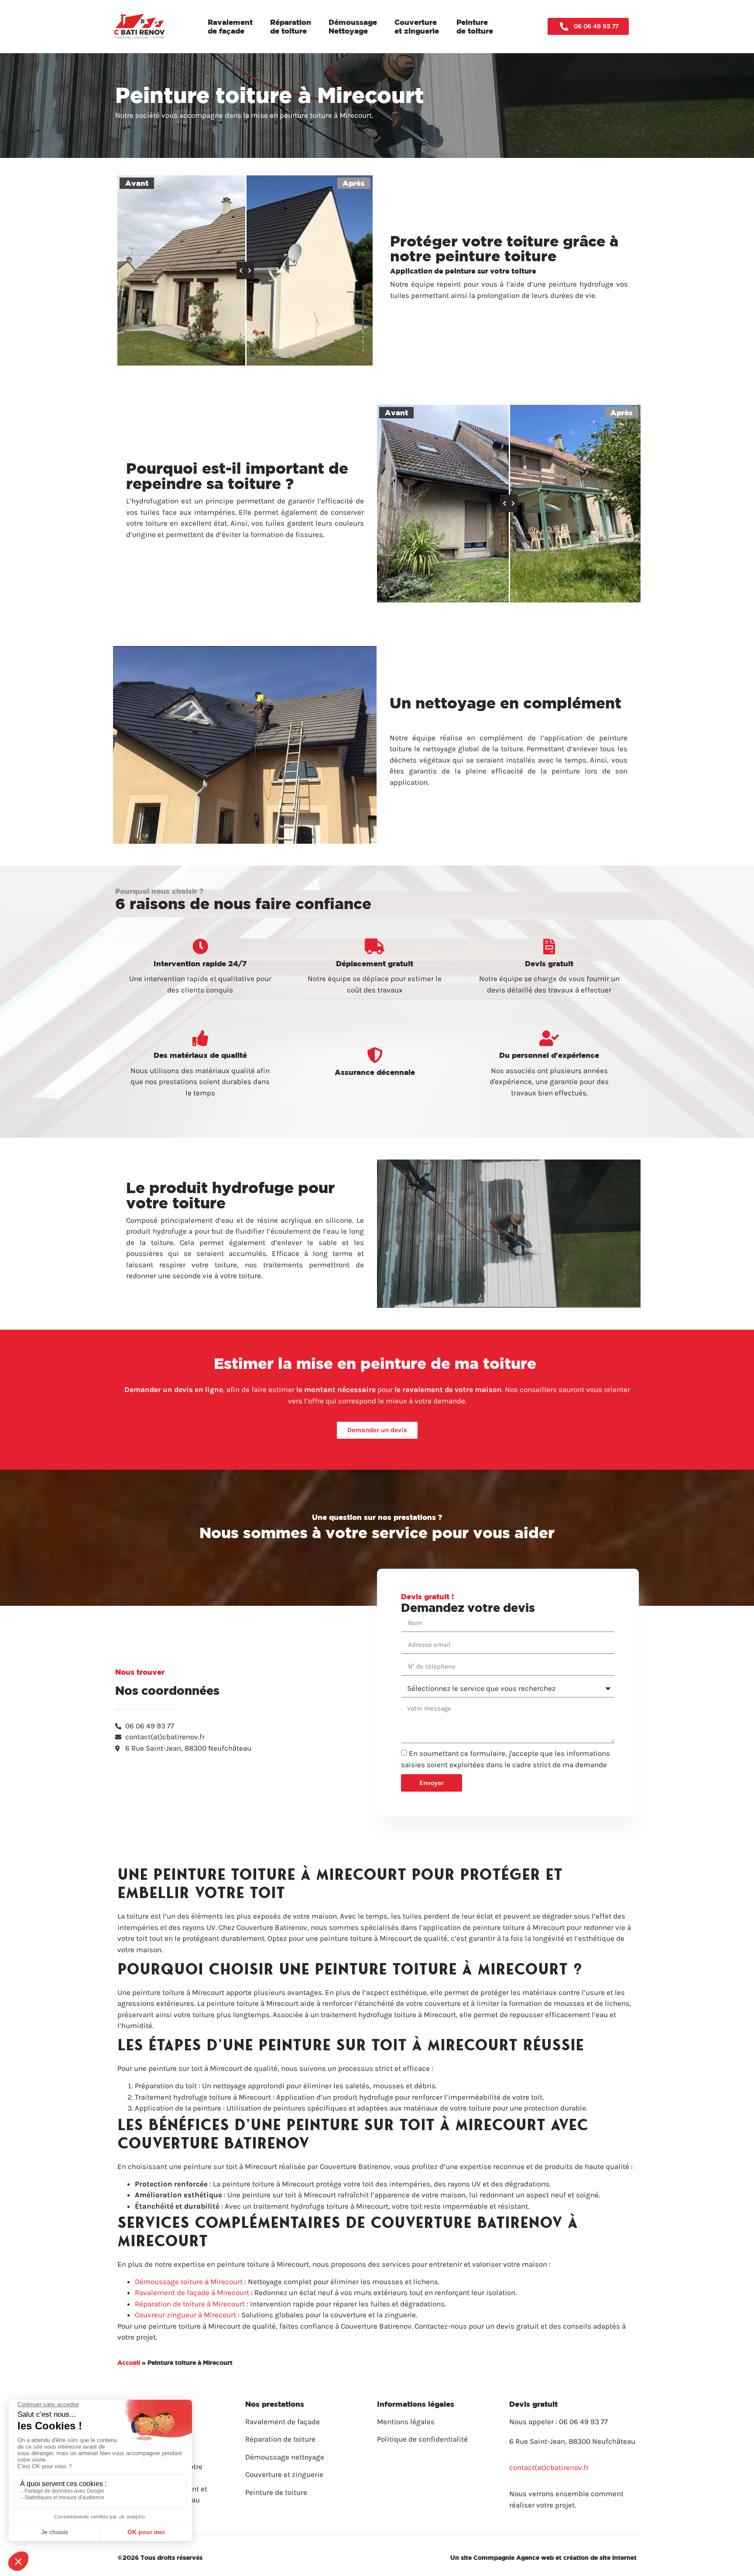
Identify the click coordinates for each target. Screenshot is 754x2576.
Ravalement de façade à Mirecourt (192, 2292)
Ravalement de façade (230, 26)
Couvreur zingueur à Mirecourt (185, 2315)
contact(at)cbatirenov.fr (549, 2467)
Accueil (129, 2362)
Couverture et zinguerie (417, 26)
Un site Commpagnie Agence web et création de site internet (543, 2557)
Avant (137, 183)
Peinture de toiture (475, 26)
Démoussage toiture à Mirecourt (189, 2282)
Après (354, 183)
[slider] (245, 270)
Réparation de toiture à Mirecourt (190, 2304)
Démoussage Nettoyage (353, 26)
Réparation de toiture (291, 26)
